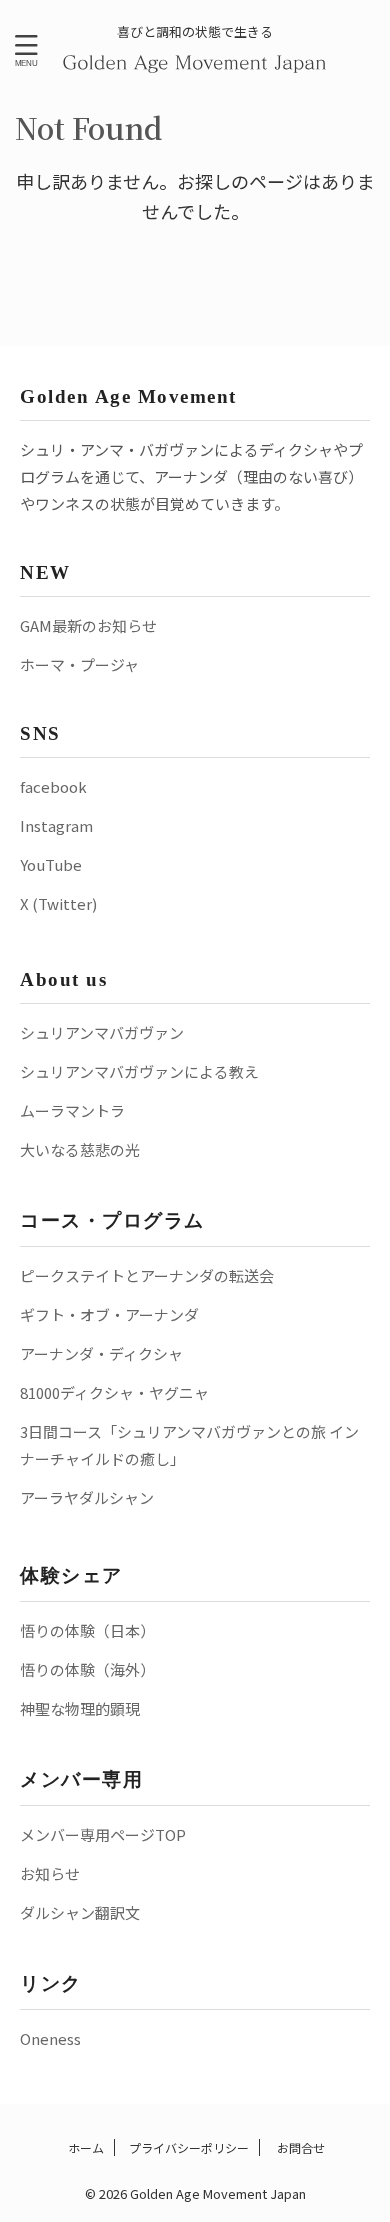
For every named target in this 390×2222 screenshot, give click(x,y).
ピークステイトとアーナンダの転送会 (147, 1275)
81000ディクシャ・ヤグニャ (114, 1392)
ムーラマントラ (72, 1110)
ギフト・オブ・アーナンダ (109, 1314)
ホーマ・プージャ (79, 664)
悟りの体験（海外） (87, 1669)
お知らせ (50, 1873)
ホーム (84, 2147)
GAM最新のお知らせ (88, 625)
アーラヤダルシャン (87, 1497)
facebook (53, 786)
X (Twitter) (58, 903)
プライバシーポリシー (189, 2147)
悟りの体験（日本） (87, 1630)
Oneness (50, 2038)
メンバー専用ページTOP (103, 1834)
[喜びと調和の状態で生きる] (195, 61)
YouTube (51, 864)
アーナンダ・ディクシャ (101, 1353)
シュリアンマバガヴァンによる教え (139, 1071)
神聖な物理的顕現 (80, 1708)
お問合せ (299, 2147)
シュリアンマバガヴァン (102, 1032)
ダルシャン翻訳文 (80, 1912)
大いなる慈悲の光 (80, 1149)
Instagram (56, 825)
